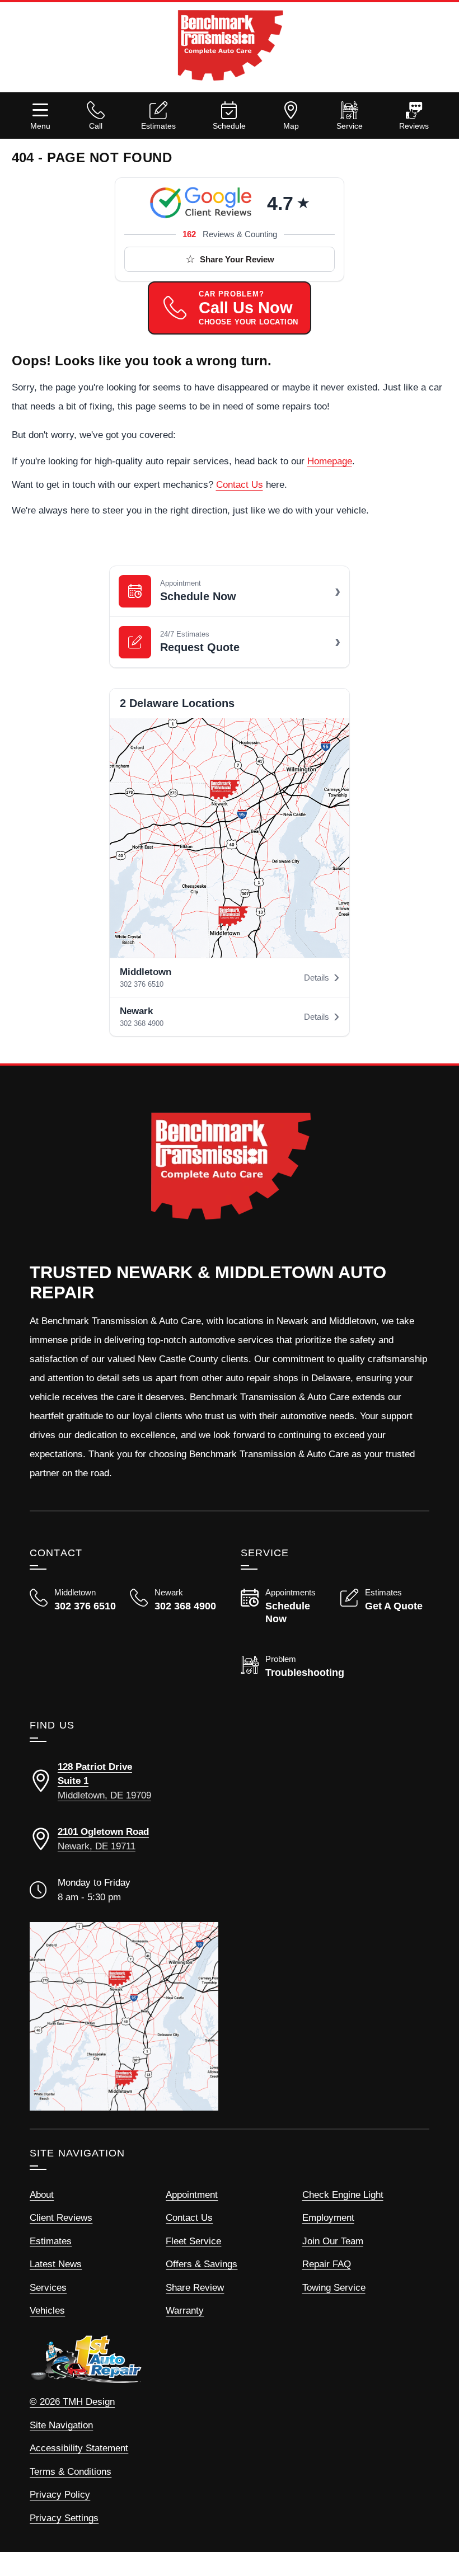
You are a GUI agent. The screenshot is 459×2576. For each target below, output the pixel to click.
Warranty (185, 2311)
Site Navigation (61, 2425)
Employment (328, 2218)
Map (291, 126)
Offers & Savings (202, 2264)
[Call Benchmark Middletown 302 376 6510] (74, 1600)
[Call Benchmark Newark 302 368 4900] (174, 1609)
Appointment (192, 2195)
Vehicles (47, 2311)
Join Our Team (333, 2241)
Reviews (414, 126)
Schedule (229, 126)
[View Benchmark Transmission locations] (230, 838)
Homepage (330, 461)
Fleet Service (193, 2241)
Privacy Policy (60, 2495)
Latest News (56, 2264)
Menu (40, 126)
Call (96, 126)
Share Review (195, 2288)
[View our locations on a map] (124, 2016)
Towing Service (334, 2288)
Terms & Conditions (71, 2472)
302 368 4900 (142, 1023)
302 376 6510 (142, 984)
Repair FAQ (327, 2264)
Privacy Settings (64, 2518)
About (42, 2195)
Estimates (158, 126)
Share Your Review (237, 259)
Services (48, 2288)
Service (350, 126)
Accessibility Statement (79, 2448)
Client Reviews (61, 2218)
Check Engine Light (343, 2195)
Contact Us (240, 485)
